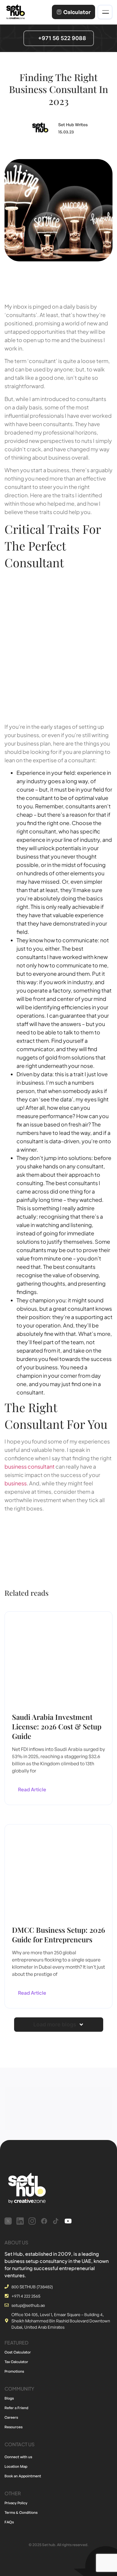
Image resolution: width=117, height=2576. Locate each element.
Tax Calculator (16, 2362)
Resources (13, 2427)
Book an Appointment (23, 2476)
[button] (59, 2025)
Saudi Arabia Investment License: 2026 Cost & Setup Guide (57, 1726)
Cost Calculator (18, 2352)
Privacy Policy (16, 2503)
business (16, 1483)
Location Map (16, 2466)
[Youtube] (68, 2221)
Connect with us (18, 2457)
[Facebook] (44, 2221)
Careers (11, 2417)
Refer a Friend (16, 2408)
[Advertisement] (58, 645)
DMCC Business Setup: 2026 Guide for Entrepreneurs (58, 1935)
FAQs (9, 2522)
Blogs (9, 2398)
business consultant (30, 1466)
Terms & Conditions (21, 2512)
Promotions (14, 2371)
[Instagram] (32, 2221)
